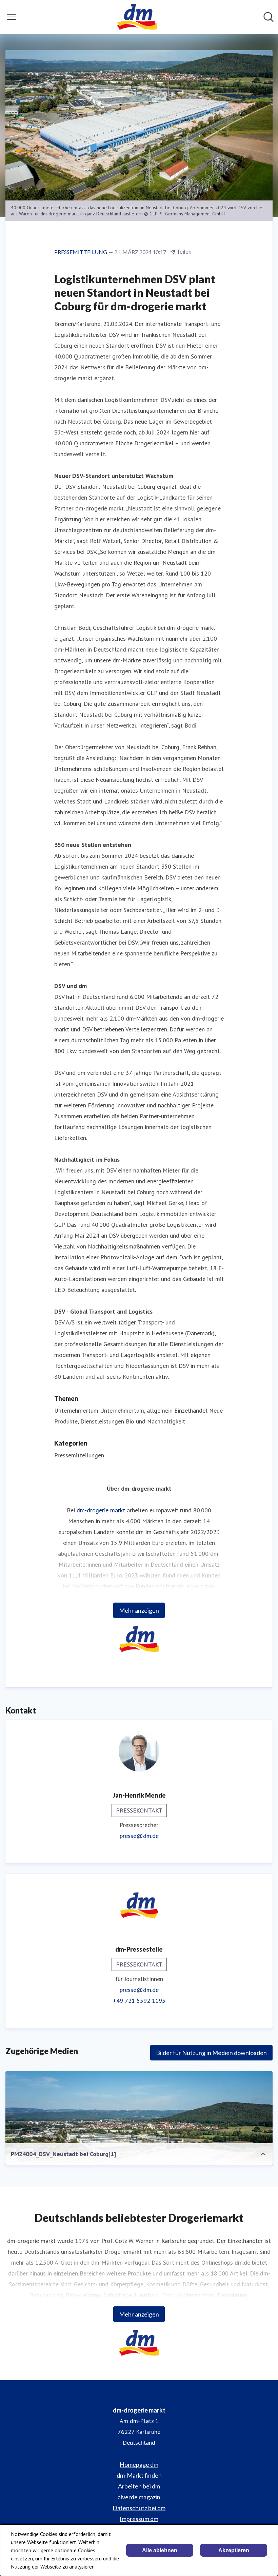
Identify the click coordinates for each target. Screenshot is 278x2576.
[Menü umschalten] (12, 17)
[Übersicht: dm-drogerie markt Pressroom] (137, 17)
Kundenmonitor (155, 1586)
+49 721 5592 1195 (139, 2001)
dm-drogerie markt (101, 1510)
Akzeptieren (234, 2550)
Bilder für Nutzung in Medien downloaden (211, 2053)
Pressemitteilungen (79, 1455)
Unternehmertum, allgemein (136, 1410)
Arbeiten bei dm (139, 2486)
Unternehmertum (76, 1410)
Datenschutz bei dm (139, 2508)
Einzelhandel (191, 1410)
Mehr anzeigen (139, 1610)
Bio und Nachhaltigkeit (155, 1421)
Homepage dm (139, 2464)
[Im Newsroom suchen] (269, 17)
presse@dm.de (139, 1836)
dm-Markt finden (139, 2475)
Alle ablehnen (160, 2550)
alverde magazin (139, 2497)
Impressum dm (139, 2519)
